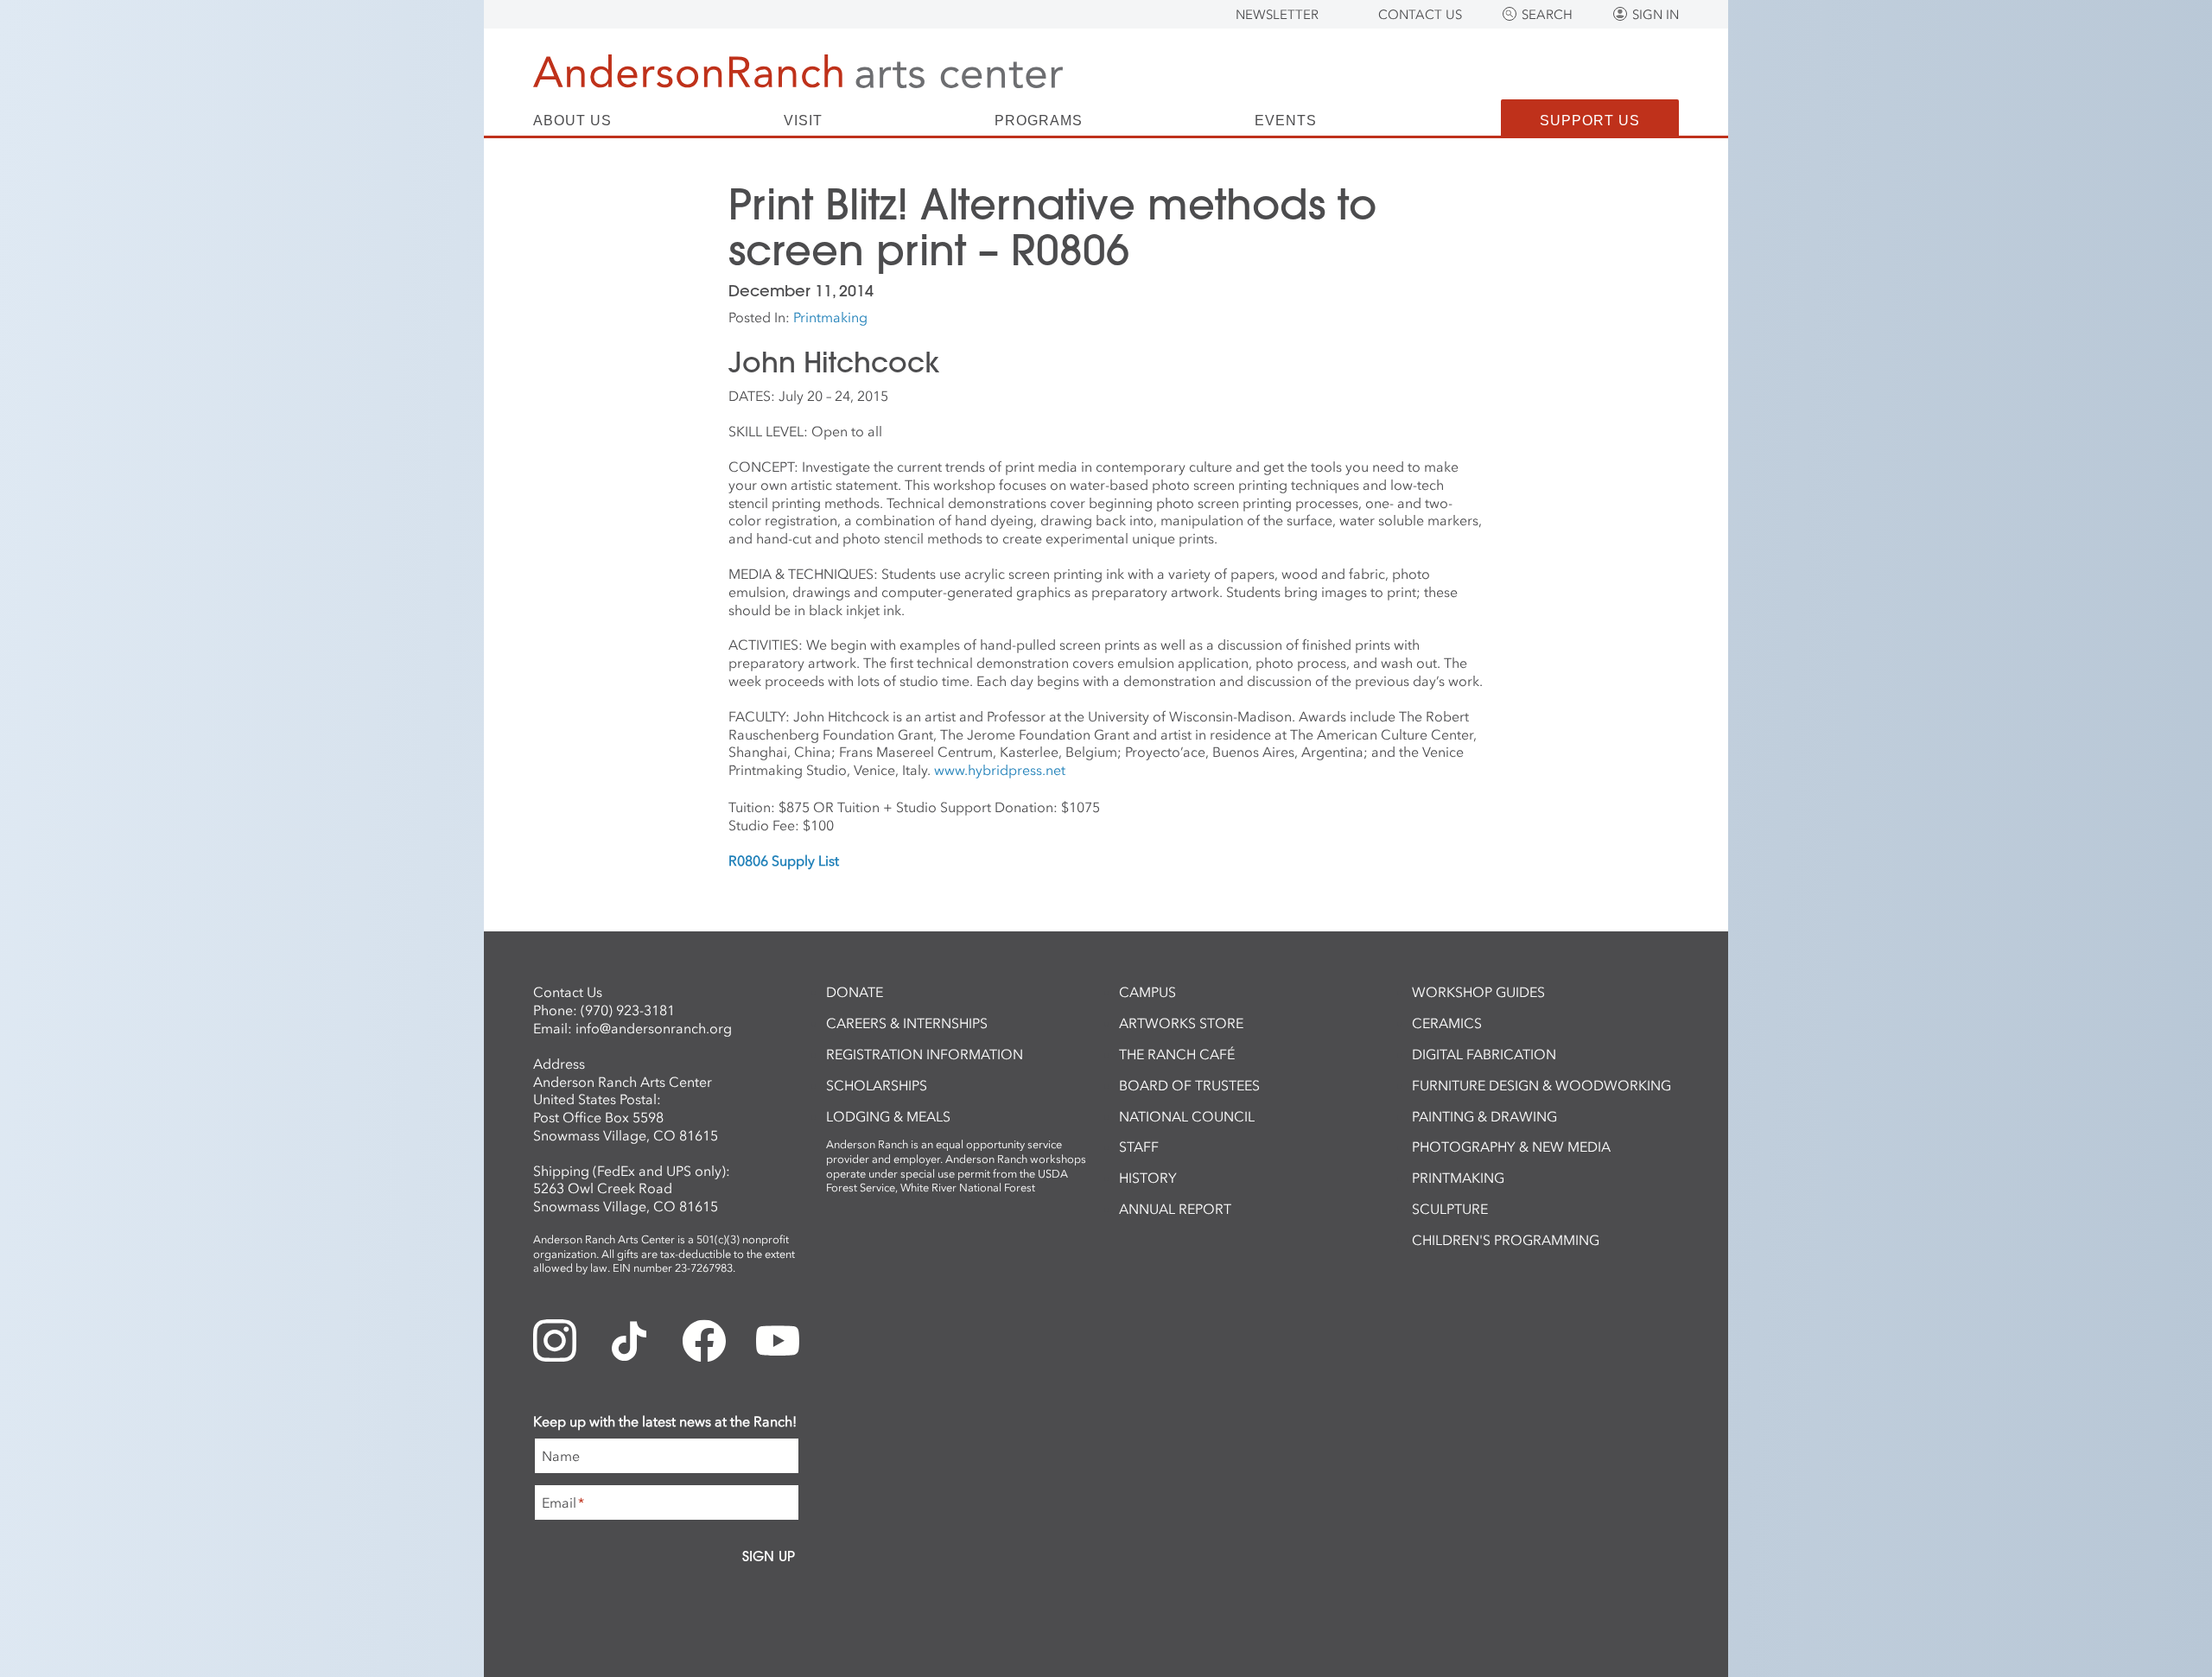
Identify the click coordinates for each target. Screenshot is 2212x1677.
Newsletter (1277, 15)
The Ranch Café (1177, 1054)
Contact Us (1420, 15)
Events (1286, 121)
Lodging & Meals (888, 1116)
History (1148, 1178)
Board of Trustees (1189, 1085)
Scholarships (877, 1085)
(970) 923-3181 (628, 1010)
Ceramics (1447, 1023)
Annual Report (1175, 1209)
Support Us (1590, 121)
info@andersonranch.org (654, 1028)
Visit (803, 121)
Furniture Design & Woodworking (1541, 1085)
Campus (1147, 992)
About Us (572, 121)
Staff (1139, 1147)
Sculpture (1450, 1209)
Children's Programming (1506, 1240)
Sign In (1656, 15)
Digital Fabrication (1484, 1054)
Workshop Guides (1478, 992)
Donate (855, 992)
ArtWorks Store (1181, 1023)
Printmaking (830, 317)
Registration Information (925, 1054)
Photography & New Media (1511, 1147)
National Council (1187, 1116)
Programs (1039, 121)
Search (1547, 15)
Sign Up (769, 1556)
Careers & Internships (907, 1023)
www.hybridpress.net (1000, 770)
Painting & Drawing (1484, 1116)
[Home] (798, 71)
